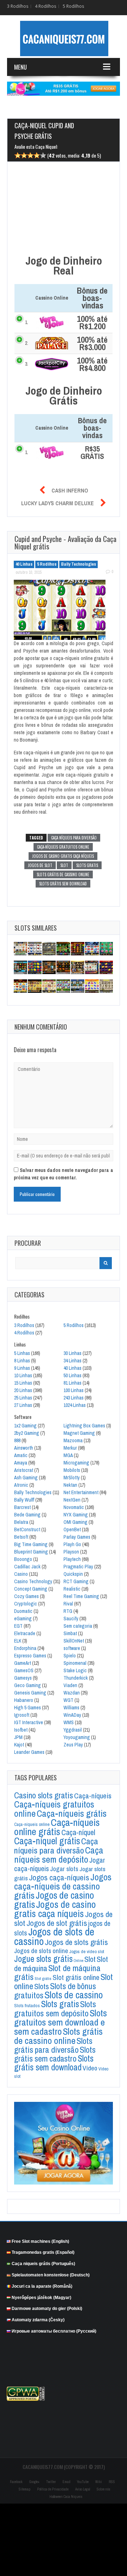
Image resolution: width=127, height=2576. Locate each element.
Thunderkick (76, 1678)
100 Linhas (74, 1390)
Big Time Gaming (31, 1544)
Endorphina (25, 1648)
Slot (64, 865)
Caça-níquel (78, 1832)
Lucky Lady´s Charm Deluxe (58, 503)
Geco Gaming (28, 1685)
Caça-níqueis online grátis (57, 1827)
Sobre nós (103, 2489)
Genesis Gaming (30, 1693)
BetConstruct (27, 1529)
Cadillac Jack (27, 1567)
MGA (68, 1455)
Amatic (21, 1455)
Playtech (72, 1559)
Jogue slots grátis (43, 1959)
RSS (112, 2482)
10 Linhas (23, 1375)
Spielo (70, 1656)
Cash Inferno (70, 490)
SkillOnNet (74, 1641)
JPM (18, 1737)
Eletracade (25, 1633)
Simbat (70, 1633)
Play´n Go (72, 1544)
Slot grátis (43, 1979)
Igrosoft (22, 1715)
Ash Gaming (26, 1478)
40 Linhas (24, 564)
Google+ (34, 2482)
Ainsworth (24, 1448)
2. (27, 343)
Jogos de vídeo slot (87, 1952)
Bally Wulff (24, 1500)
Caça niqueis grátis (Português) (43, 2264)
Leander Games (29, 1752)
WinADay (72, 1715)
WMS (69, 1722)
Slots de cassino (74, 1995)
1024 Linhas (75, 1405)
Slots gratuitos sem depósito (55, 2009)
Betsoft (21, 1537)
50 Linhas (72, 1375)
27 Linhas (23, 1405)
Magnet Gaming (79, 1433)
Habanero (24, 1700)
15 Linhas (23, 1383)
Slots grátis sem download (63, 884)
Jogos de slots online (41, 1951)
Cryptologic (26, 1604)
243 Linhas (74, 1398)
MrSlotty (72, 1478)
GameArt (23, 1663)
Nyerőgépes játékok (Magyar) (41, 2297)
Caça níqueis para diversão (74, 838)
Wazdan (72, 1693)
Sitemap (25, 2489)
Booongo (23, 1559)
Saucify (71, 1619)
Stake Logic (75, 1670)
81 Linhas (72, 1383)
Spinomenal (75, 1663)
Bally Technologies (78, 564)
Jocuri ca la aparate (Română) (42, 2286)
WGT (68, 1700)
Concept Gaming (31, 1589)
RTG (68, 1611)
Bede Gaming (27, 1515)
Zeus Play (73, 1745)
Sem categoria (78, 1626)
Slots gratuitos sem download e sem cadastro (61, 2022)
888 (17, 1440)
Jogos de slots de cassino (54, 1937)
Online (78, 1961)
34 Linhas (72, 1361)
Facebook (16, 2482)
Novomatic (74, 1507)
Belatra (21, 1522)
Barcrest (22, 1507)
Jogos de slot (40, 865)
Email (66, 2482)
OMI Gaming (75, 1522)
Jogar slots (64, 1869)
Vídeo (90, 2068)
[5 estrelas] (43, 156)
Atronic (21, 1485)
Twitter (51, 2482)
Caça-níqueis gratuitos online (63, 847)
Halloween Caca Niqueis (66, 2497)
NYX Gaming (76, 1515)
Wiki (99, 2482)
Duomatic (23, 1611)
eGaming (23, 1619)
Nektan (70, 1485)
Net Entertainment (81, 1492)
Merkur (70, 1448)
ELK (18, 1641)
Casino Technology (33, 1581)
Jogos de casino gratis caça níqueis (63, 856)
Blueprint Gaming (31, 1552)
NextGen (72, 1500)
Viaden (70, 1685)
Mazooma (73, 1440)
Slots (42, 1986)
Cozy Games (26, 1596)
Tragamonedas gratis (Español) (43, 2252)
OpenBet (72, 1529)
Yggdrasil (73, 1730)
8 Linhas (22, 1361)
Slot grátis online (76, 1977)
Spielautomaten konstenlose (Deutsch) (51, 2275)
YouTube (83, 2482)
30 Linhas (72, 1353)
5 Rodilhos (73, 6)
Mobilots (72, 1470)
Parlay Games (77, 1537)
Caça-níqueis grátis (72, 1813)
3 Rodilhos (18, 6)
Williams (71, 1708)
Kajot (19, 1745)
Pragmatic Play (78, 1567)
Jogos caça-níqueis (59, 1877)
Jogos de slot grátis (57, 1923)
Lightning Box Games (84, 1426)
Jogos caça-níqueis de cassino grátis (63, 1886)
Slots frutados (27, 2005)
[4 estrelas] (37, 156)
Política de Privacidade (53, 2489)
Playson (71, 1552)
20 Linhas (23, 1390)
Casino (21, 1574)
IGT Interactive (29, 1722)
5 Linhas (22, 1353)
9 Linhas (22, 1368)
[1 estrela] (18, 156)
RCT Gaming (76, 1581)
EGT (18, 1626)
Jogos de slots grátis (76, 1942)
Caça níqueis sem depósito (59, 1855)
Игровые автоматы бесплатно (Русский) (54, 2331)
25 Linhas (23, 1398)
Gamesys (23, 1678)
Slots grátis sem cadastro (55, 2054)
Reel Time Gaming (81, 1596)
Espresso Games (30, 1656)
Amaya (21, 1463)
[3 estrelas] (30, 156)
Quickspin (73, 1574)
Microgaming (76, 1463)
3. (27, 364)
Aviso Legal (83, 2489)
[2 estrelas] (24, 156)
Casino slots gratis (44, 1795)
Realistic (72, 1589)
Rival (68, 1604)
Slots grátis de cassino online (63, 874)
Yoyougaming (77, 1737)
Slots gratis (87, 865)
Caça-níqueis (93, 1796)
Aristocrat (24, 1470)
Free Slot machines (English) (40, 2241)
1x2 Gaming (25, 1426)
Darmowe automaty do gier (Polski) (47, 2309)
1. (27, 322)
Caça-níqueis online (32, 1824)
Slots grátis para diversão (53, 2045)
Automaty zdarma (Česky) (38, 2320)
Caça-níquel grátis (47, 1841)
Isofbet (21, 1730)
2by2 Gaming (27, 1433)
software (72, 1648)
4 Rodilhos (46, 6)
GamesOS (24, 1670)
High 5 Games (28, 1708)
